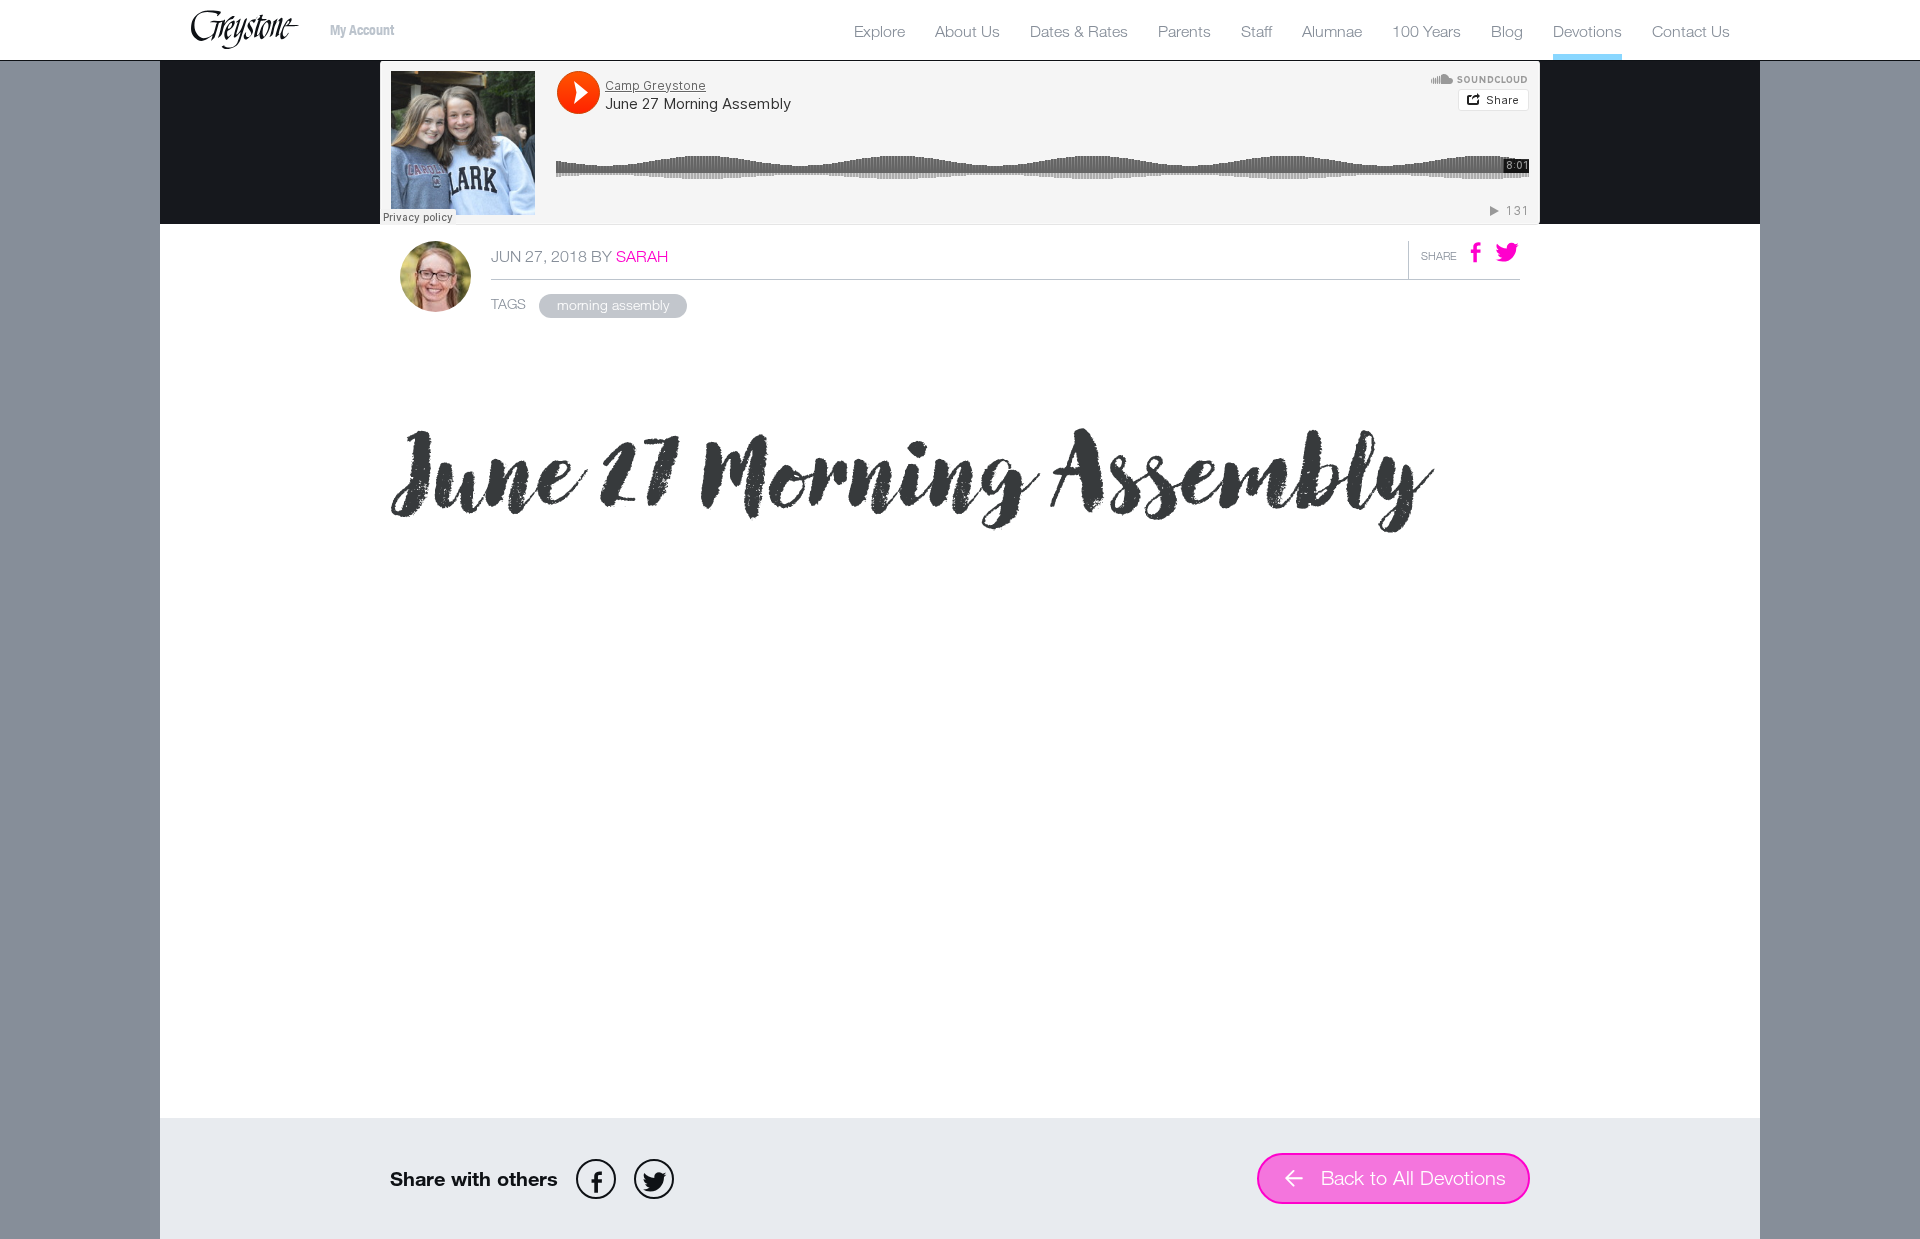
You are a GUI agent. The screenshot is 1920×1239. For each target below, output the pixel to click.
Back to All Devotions (1413, 1177)
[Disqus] (960, 840)
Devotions (1587, 31)
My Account (362, 30)
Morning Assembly (613, 304)
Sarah (642, 256)
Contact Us (1691, 31)
